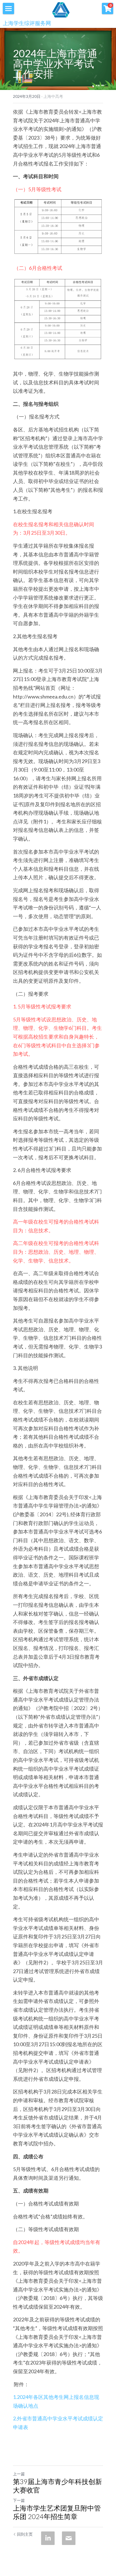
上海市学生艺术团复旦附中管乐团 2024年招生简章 (57, 2512)
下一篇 (19, 2500)
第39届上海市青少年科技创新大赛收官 (57, 2486)
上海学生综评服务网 (27, 23)
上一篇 (19, 2474)
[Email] (69, 2538)
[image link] (61, 9)
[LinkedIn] (48, 2538)
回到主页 (25, 2534)
